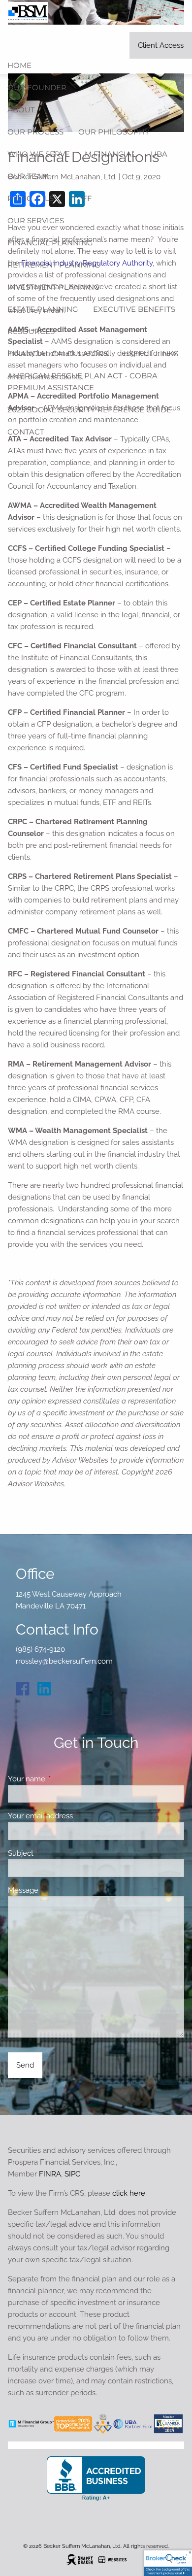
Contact (26, 432)
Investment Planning (54, 287)
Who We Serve (39, 154)
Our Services (36, 220)
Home (19, 65)
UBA (159, 154)
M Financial (110, 154)
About (21, 110)
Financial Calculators (58, 353)
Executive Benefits (134, 309)
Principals (31, 198)
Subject (56, 1853)
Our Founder (37, 87)
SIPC (72, 2174)
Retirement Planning (54, 265)
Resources (31, 331)
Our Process (35, 132)
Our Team (28, 176)
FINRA (50, 2174)
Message (59, 1890)
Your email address (76, 1816)
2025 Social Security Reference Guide (89, 410)
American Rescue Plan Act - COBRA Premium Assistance (82, 382)
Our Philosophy (114, 132)
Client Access (161, 45)
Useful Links (151, 353)
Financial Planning (50, 243)
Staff (80, 198)
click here (129, 2193)
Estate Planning (43, 309)
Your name (62, 1779)
